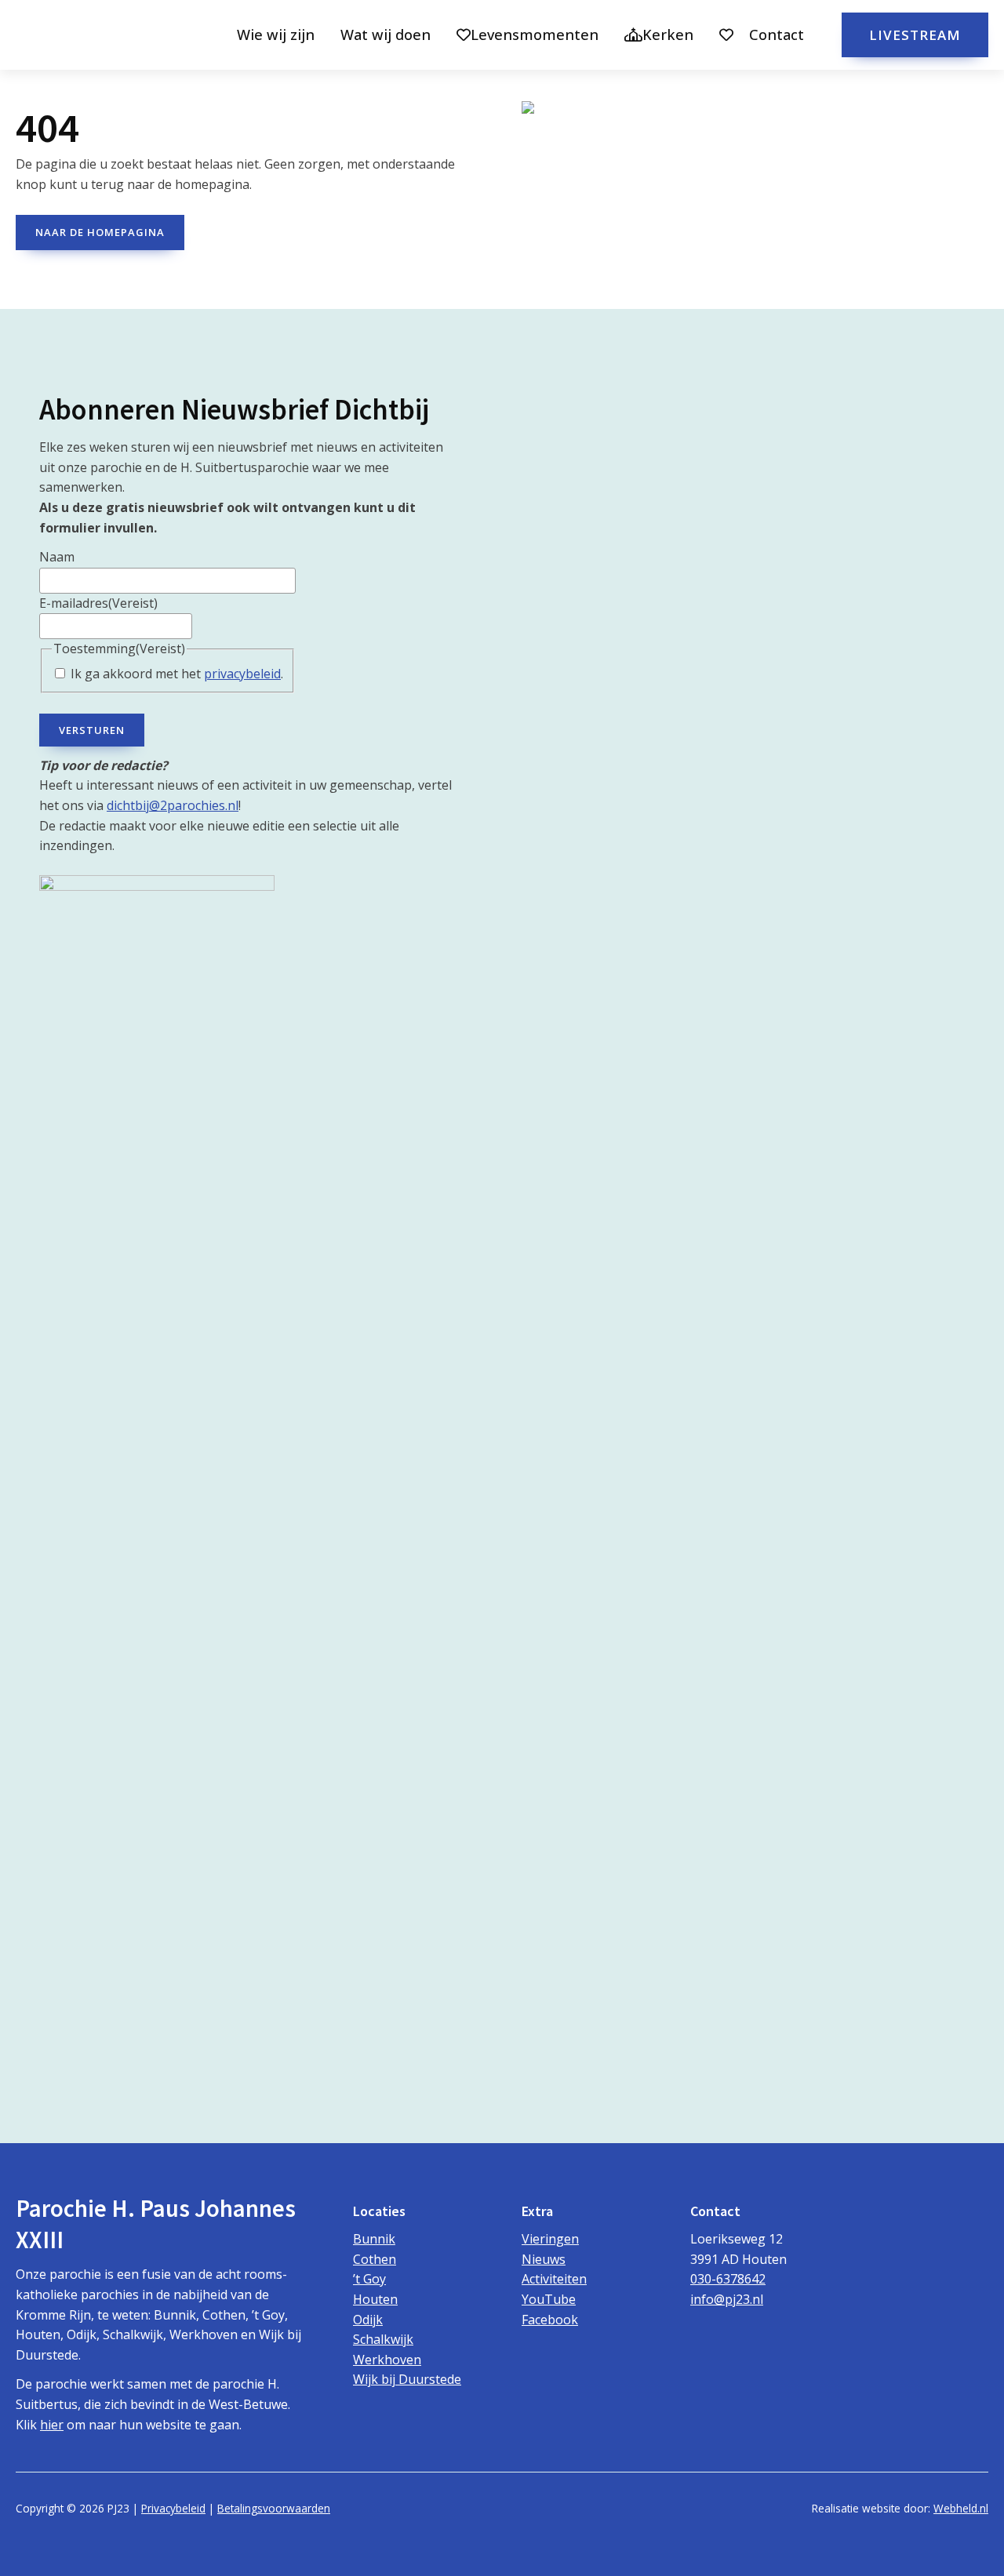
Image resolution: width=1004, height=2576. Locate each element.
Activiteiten (554, 2279)
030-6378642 (728, 2279)
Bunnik (374, 2239)
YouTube (549, 2299)
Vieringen (550, 2239)
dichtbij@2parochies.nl (173, 805)
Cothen (375, 2259)
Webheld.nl (961, 2508)
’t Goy (369, 2279)
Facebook (550, 2320)
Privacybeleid (173, 2508)
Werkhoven (387, 2360)
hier (52, 2425)
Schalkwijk (383, 2339)
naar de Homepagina (100, 232)
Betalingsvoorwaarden (274, 2508)
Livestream (915, 35)
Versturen (92, 730)
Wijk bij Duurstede (407, 2379)
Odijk (368, 2320)
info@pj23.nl (727, 2299)
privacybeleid (242, 674)
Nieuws (544, 2259)
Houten (375, 2299)
